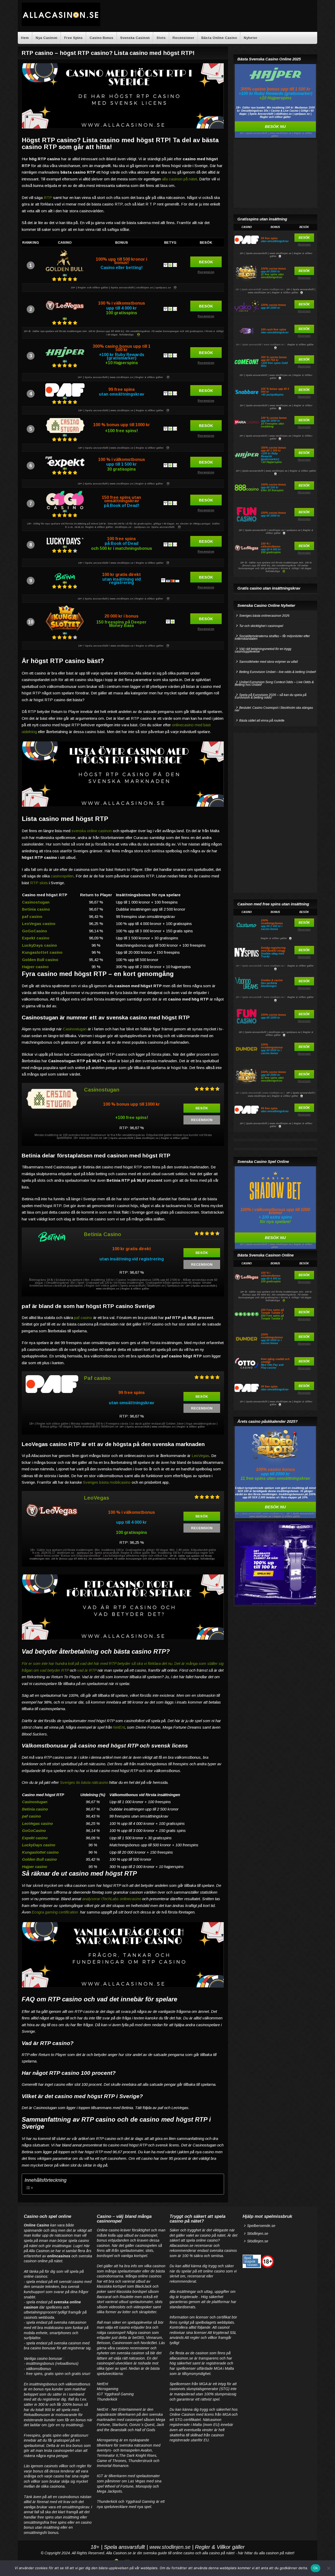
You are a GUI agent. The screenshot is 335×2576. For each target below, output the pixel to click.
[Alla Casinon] (61, 25)
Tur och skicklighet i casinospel (261, 626)
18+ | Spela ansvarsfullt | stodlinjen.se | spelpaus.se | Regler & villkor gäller (276, 532)
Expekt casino (36, 938)
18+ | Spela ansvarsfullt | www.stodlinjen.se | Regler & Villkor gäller (276, 377)
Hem (25, 38)
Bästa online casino (219, 38)
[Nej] (328, 2568)
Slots (161, 38)
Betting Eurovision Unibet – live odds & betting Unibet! (278, 672)
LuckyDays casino (40, 945)
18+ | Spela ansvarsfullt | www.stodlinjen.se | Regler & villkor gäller (121, 377)
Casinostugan (75, 1029)
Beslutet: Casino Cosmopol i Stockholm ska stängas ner (274, 709)
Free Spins (73, 38)
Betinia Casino (103, 1234)
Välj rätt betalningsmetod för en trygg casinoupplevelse (263, 650)
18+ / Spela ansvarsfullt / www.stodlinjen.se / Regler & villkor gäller (121, 563)
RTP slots (39, 883)
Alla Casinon (116, 2553)
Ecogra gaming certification (55, 1912)
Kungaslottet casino (42, 952)
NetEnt (119, 1727)
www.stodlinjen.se (170, 2547)
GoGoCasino (35, 931)
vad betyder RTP (54, 1670)
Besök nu (275, 126)
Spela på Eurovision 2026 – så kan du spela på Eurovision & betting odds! (271, 696)
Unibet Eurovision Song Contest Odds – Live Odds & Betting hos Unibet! (274, 683)
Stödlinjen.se (258, 2234)
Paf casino (97, 1378)
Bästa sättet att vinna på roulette (262, 721)
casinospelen (62, 876)
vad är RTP (87, 1670)
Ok (316, 2568)
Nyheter (251, 38)
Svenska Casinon (135, 38)
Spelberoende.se (261, 2226)
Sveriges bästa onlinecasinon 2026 (264, 616)
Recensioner (183, 38)
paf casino (32, 916)
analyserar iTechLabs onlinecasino (112, 1899)
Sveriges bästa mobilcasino (107, 1482)
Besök (206, 262)
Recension (206, 272)
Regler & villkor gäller (301, 345)
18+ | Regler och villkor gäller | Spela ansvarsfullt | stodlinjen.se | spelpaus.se (121, 288)
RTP (48, 198)
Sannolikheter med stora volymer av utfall (269, 662)
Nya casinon (46, 38)
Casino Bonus (101, 38)
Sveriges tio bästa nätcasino (84, 1782)
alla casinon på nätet (180, 179)
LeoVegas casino (39, 924)
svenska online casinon (92, 831)
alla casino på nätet (218, 2553)
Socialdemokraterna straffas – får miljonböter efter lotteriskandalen (272, 637)
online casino (183, 2553)
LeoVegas (200, 1456)
